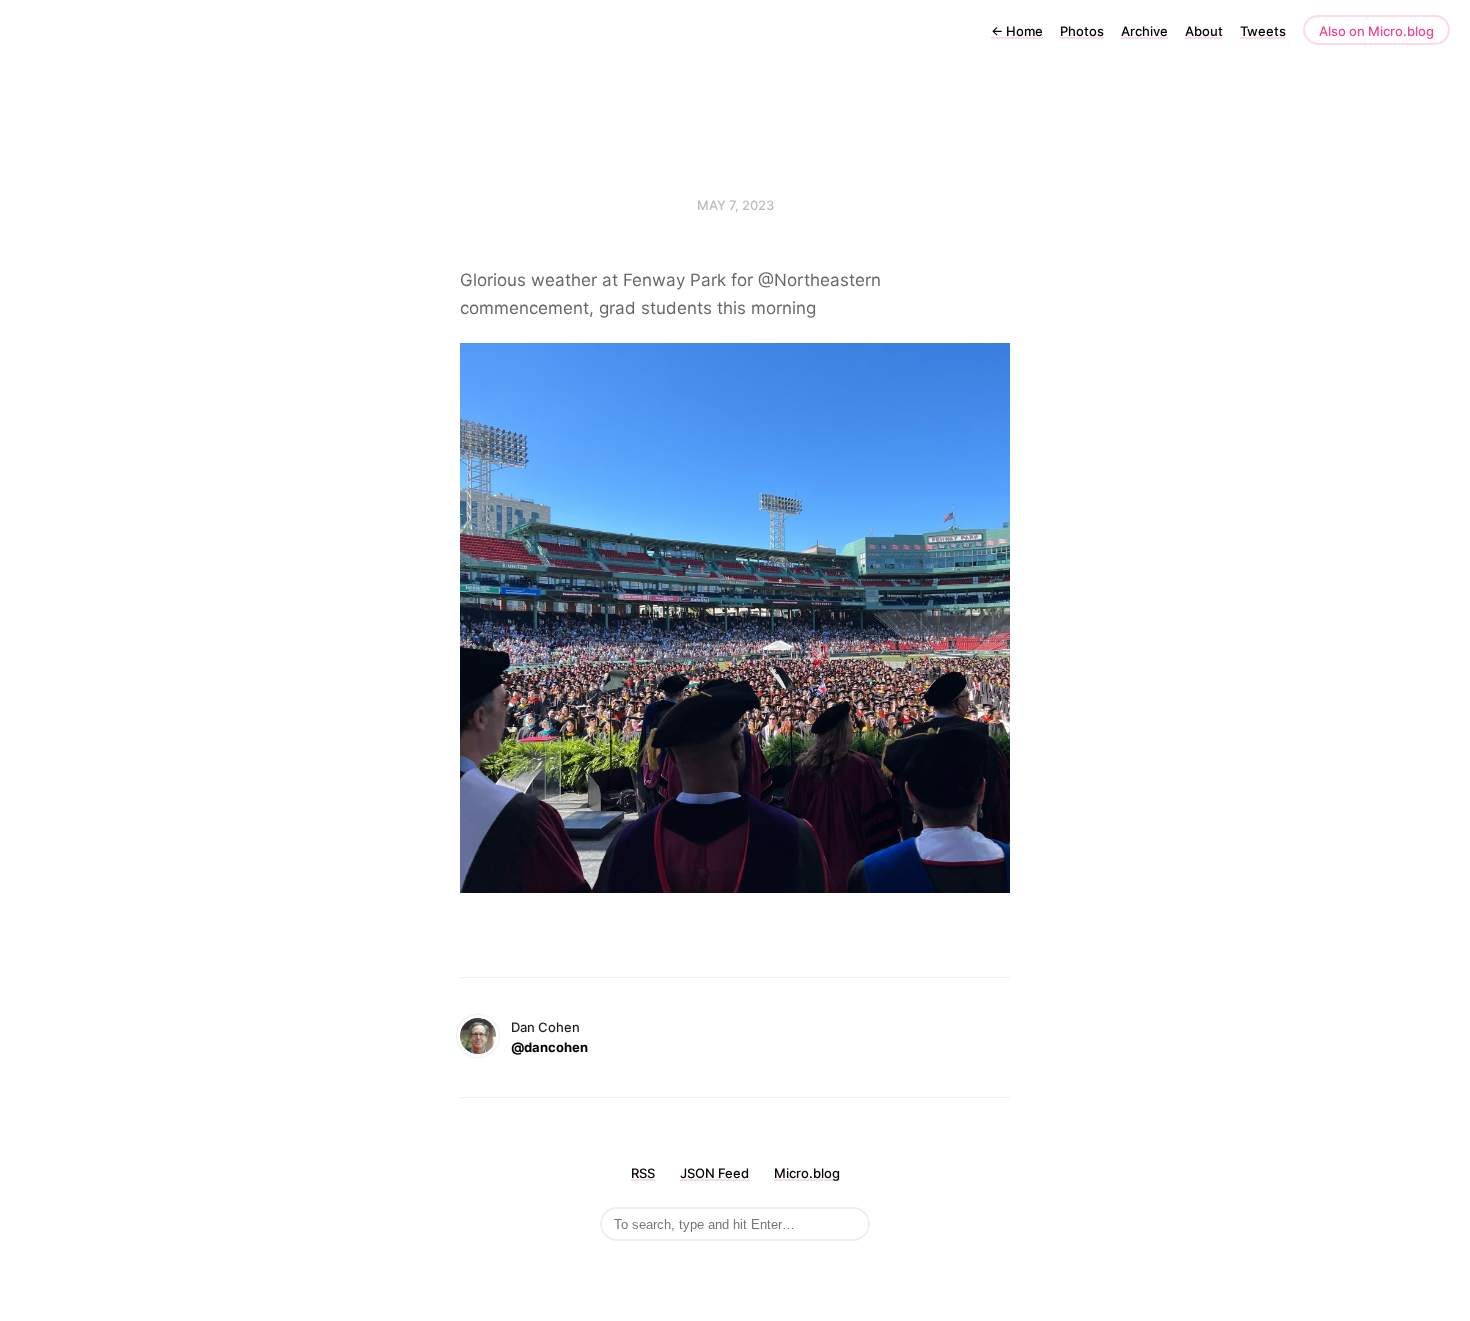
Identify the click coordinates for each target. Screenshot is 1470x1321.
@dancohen (549, 1047)
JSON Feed (714, 1173)
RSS (643, 1173)
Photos (1082, 31)
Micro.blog (807, 1173)
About (1204, 31)
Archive (1144, 31)
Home (1017, 31)
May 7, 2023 (735, 205)
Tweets (1263, 31)
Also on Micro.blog (1376, 31)
